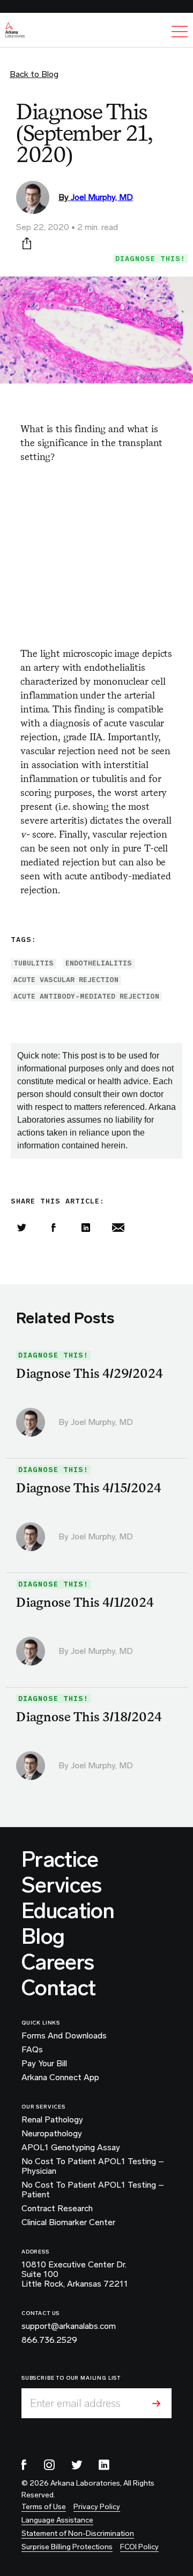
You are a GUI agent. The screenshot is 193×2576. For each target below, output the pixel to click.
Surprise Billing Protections (67, 2547)
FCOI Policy (139, 2547)
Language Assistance (57, 2520)
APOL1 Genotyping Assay (71, 2148)
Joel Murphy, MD (102, 197)
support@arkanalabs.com (69, 2326)
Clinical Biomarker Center (68, 2222)
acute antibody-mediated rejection (86, 996)
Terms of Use (44, 2507)
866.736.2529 (49, 2340)
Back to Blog (34, 74)
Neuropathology (52, 2134)
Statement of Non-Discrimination (78, 2533)
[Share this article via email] (118, 1228)
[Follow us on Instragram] (49, 2465)
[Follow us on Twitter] (77, 2465)
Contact (58, 1988)
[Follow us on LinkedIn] (104, 2465)
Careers (58, 1962)
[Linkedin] (86, 1228)
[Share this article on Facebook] (54, 1228)
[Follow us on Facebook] (24, 2465)
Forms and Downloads (64, 2036)
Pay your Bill (44, 2064)
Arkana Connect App (60, 2077)
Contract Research (57, 2209)
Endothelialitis (99, 963)
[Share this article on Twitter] (21, 1228)
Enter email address (75, 2403)
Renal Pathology (52, 2120)
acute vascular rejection (66, 980)
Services (62, 1885)
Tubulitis (34, 963)
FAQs (32, 2050)
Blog (43, 1936)
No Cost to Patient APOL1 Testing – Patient (93, 2190)
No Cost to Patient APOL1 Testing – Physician (93, 2166)
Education (68, 1911)
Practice (60, 1859)
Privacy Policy (97, 2507)
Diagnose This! (150, 259)
